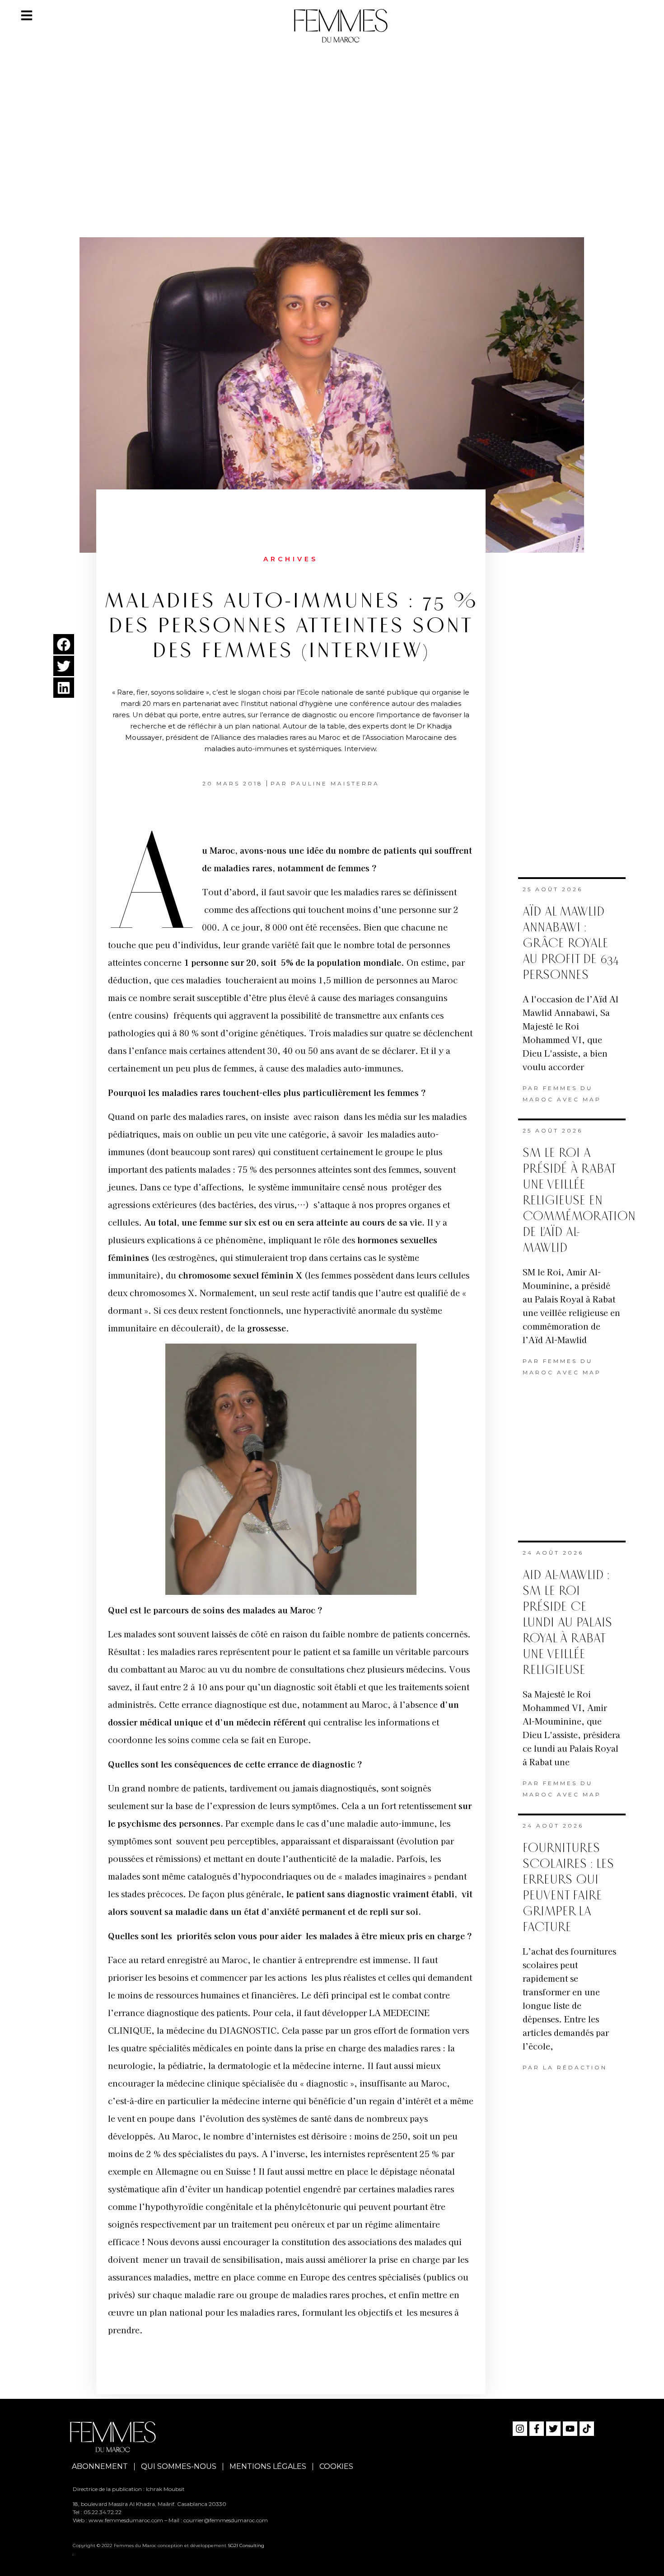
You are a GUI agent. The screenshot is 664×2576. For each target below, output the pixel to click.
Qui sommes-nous (179, 2466)
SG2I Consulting (246, 2545)
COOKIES (336, 2466)
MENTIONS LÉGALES (268, 2466)
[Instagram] (520, 2429)
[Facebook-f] (537, 2429)
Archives (291, 559)
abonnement (100, 2466)
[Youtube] (570, 2429)
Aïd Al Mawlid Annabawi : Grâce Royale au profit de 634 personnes (571, 943)
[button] (64, 644)
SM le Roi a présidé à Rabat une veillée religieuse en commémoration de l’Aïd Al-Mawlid (579, 1201)
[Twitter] (553, 2429)
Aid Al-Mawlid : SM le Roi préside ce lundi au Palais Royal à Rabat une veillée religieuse (567, 1623)
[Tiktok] (587, 2429)
